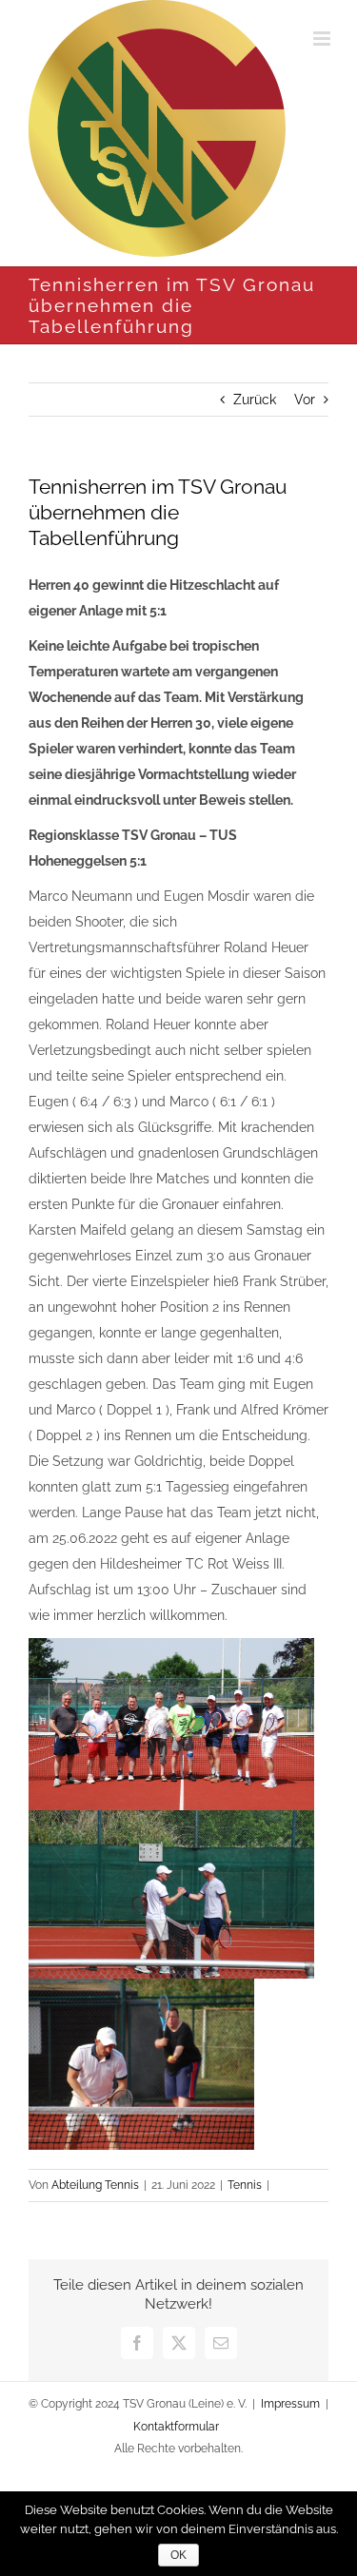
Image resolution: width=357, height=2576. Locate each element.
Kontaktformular (176, 2427)
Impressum (290, 2404)
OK (178, 2555)
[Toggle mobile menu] (323, 39)
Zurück (255, 400)
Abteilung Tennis (95, 2185)
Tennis (245, 2185)
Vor (305, 400)
